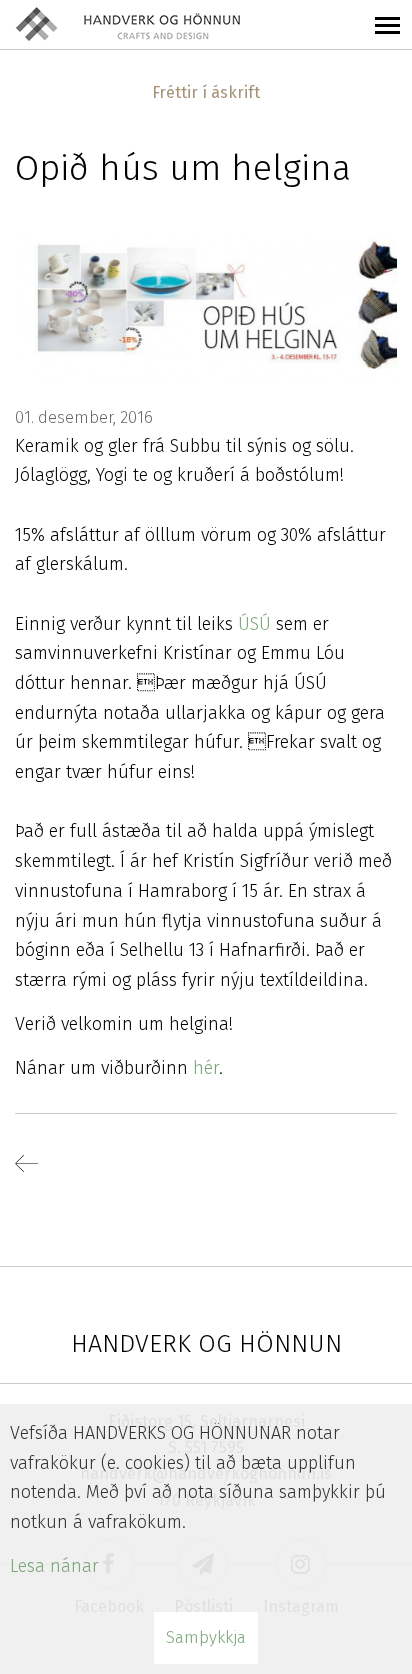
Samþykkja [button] (206, 1637)
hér (206, 1068)
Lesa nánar (54, 1566)
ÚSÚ (257, 624)
